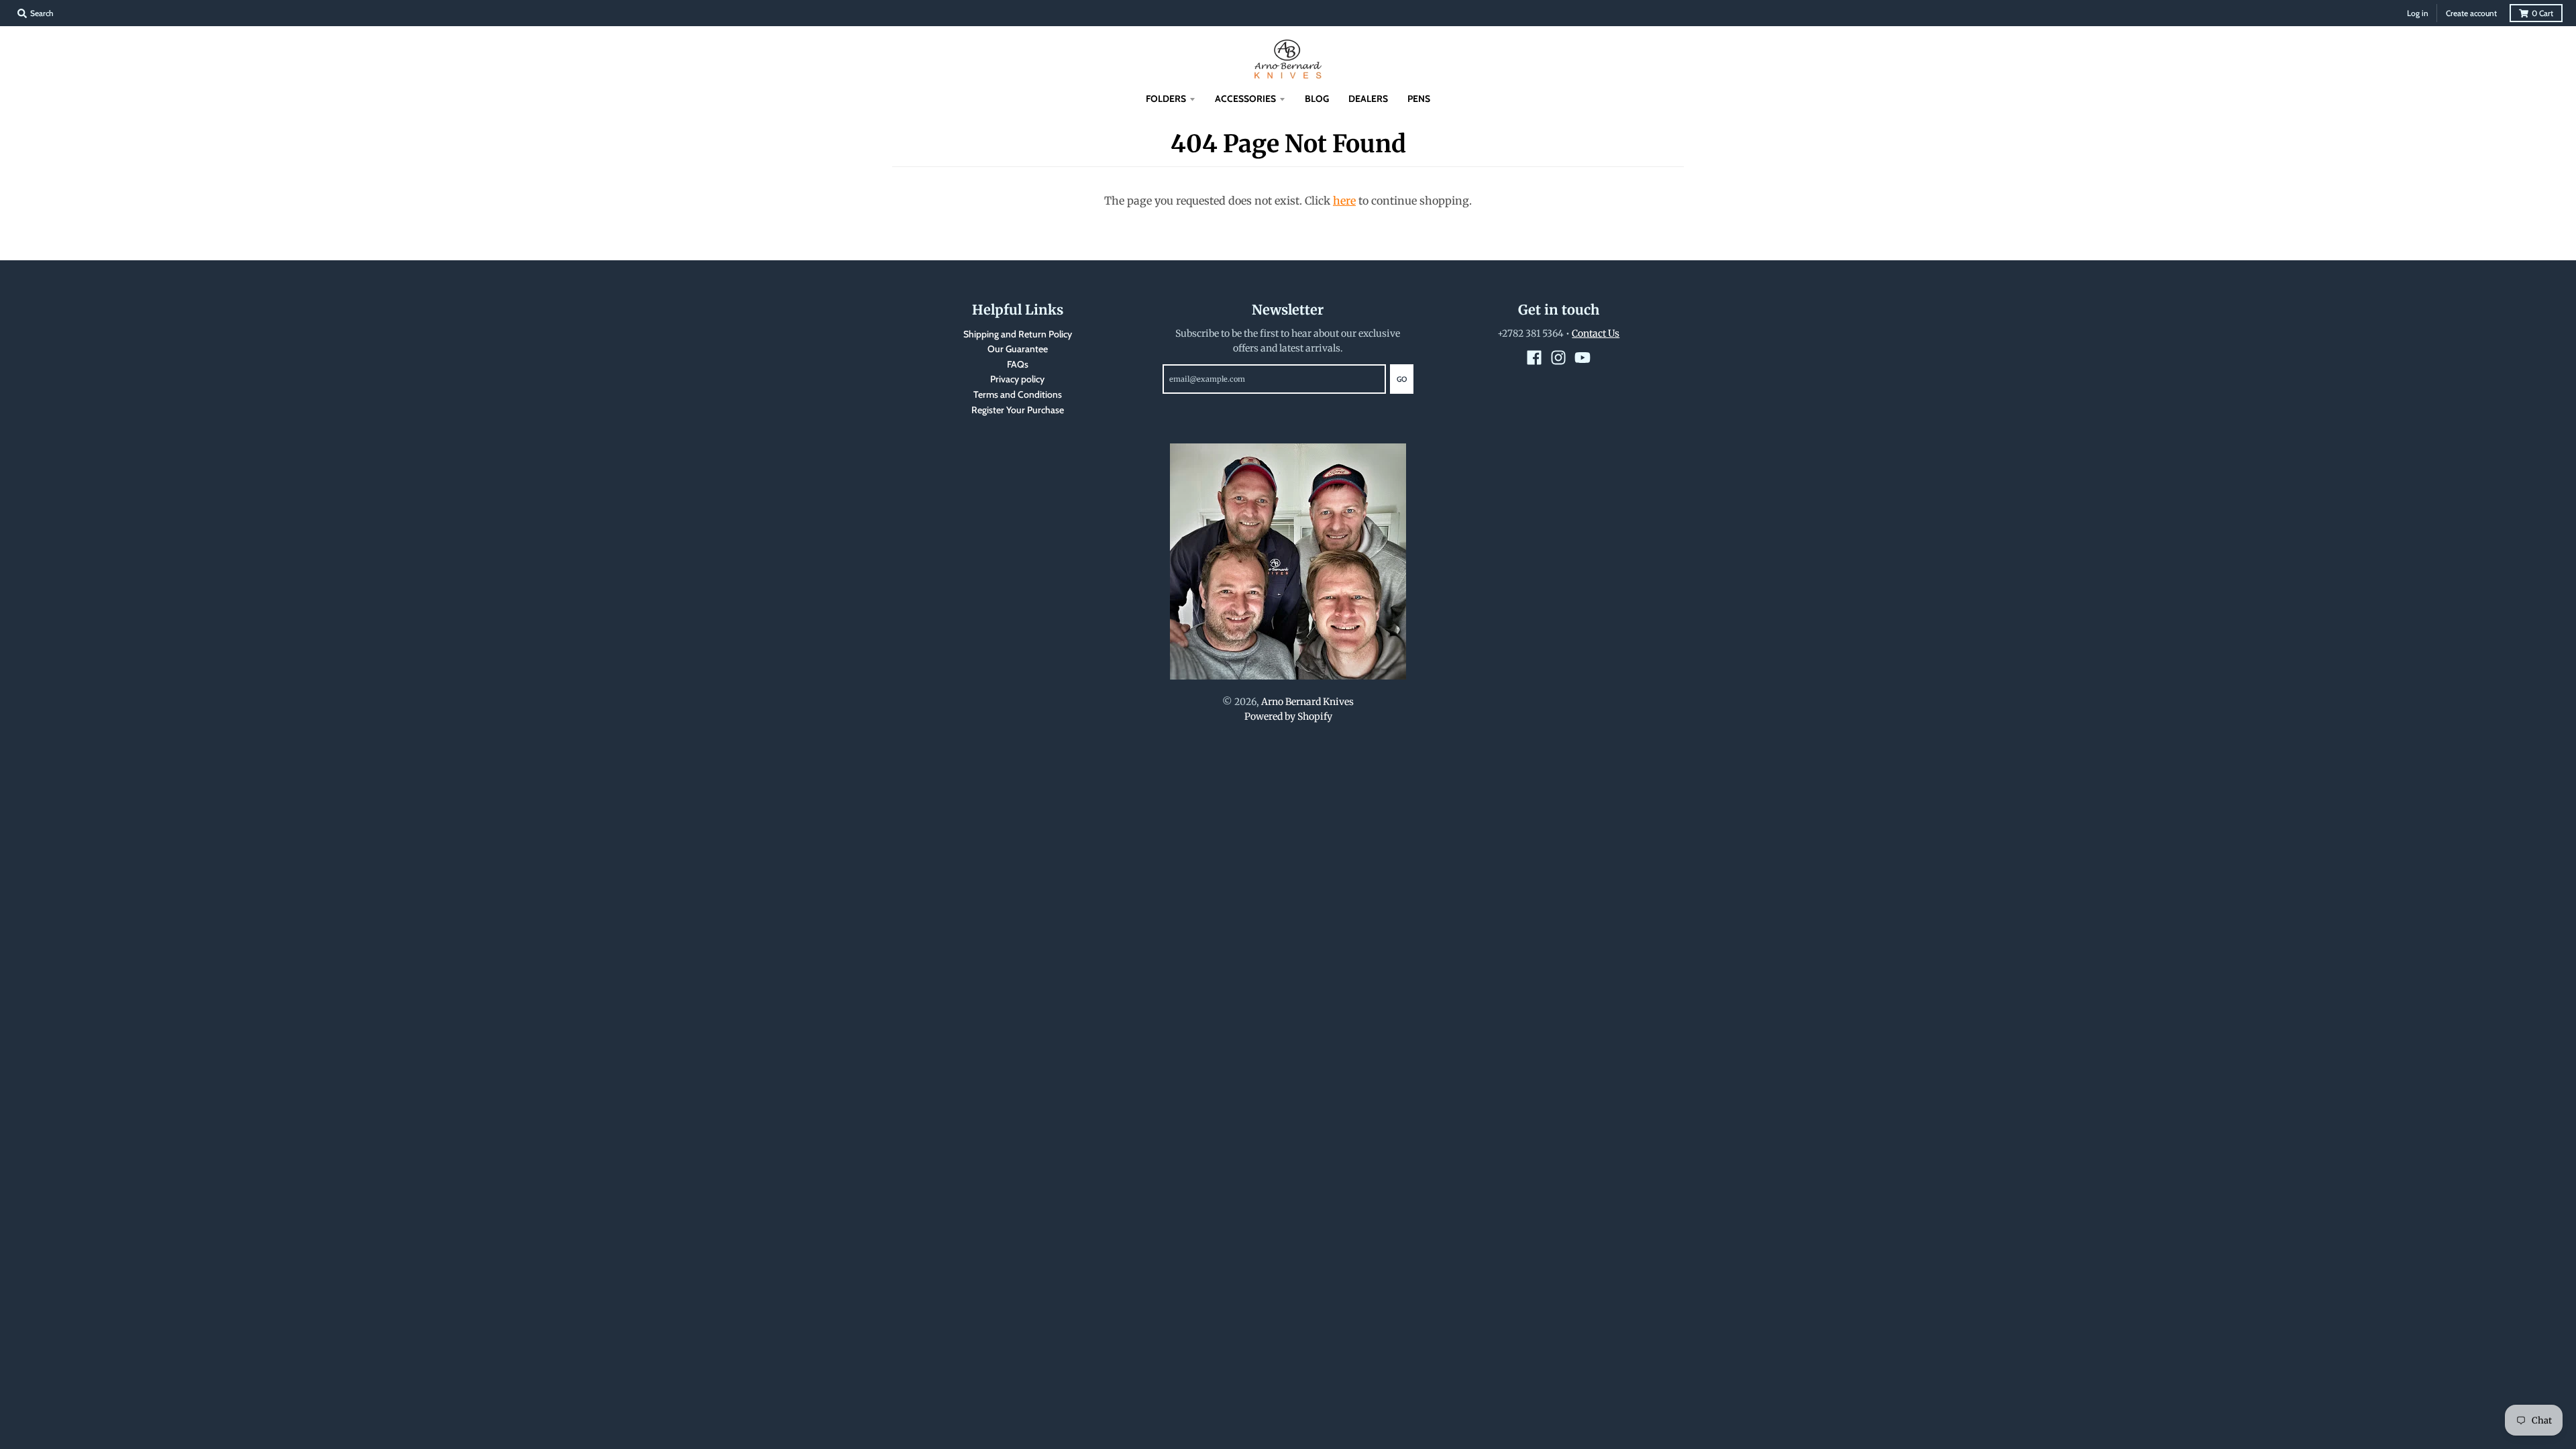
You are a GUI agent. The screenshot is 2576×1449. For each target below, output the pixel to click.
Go (1402, 379)
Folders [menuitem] (1166, 99)
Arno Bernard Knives (1307, 702)
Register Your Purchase (1018, 410)
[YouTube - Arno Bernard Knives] (1582, 358)
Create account (2471, 13)
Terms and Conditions (1018, 394)
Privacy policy (1017, 379)
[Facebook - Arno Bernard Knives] (1534, 358)
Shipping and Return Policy (1018, 334)
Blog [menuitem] (1317, 99)
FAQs (1018, 364)
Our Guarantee (1018, 349)
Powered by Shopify (1288, 716)
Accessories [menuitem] (1245, 99)
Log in (2418, 13)
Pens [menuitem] (1419, 99)
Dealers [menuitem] (1368, 99)
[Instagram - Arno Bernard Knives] (1558, 358)
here (1344, 201)
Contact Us (1596, 333)
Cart (2542, 13)
